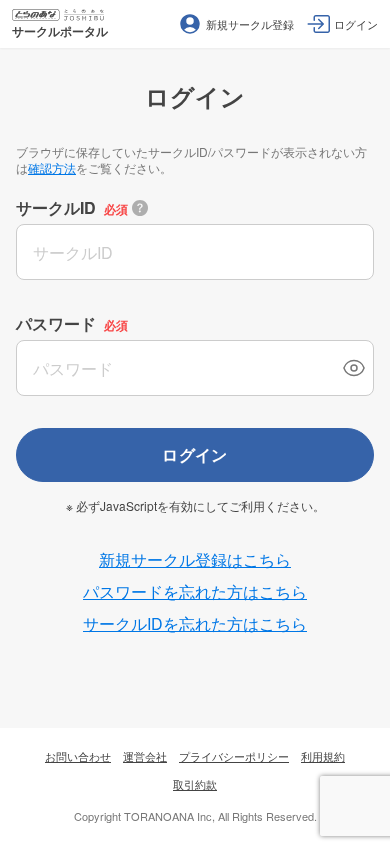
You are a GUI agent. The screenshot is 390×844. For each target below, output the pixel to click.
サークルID (56, 207)
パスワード (56, 323)
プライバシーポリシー (234, 756)
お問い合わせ (78, 756)
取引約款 (195, 784)
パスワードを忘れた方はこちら (195, 591)
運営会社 (145, 756)
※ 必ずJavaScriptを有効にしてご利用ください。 (195, 506)
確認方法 (52, 167)
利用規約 (323, 756)
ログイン (195, 454)
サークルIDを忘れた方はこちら (195, 623)
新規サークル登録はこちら (195, 559)
